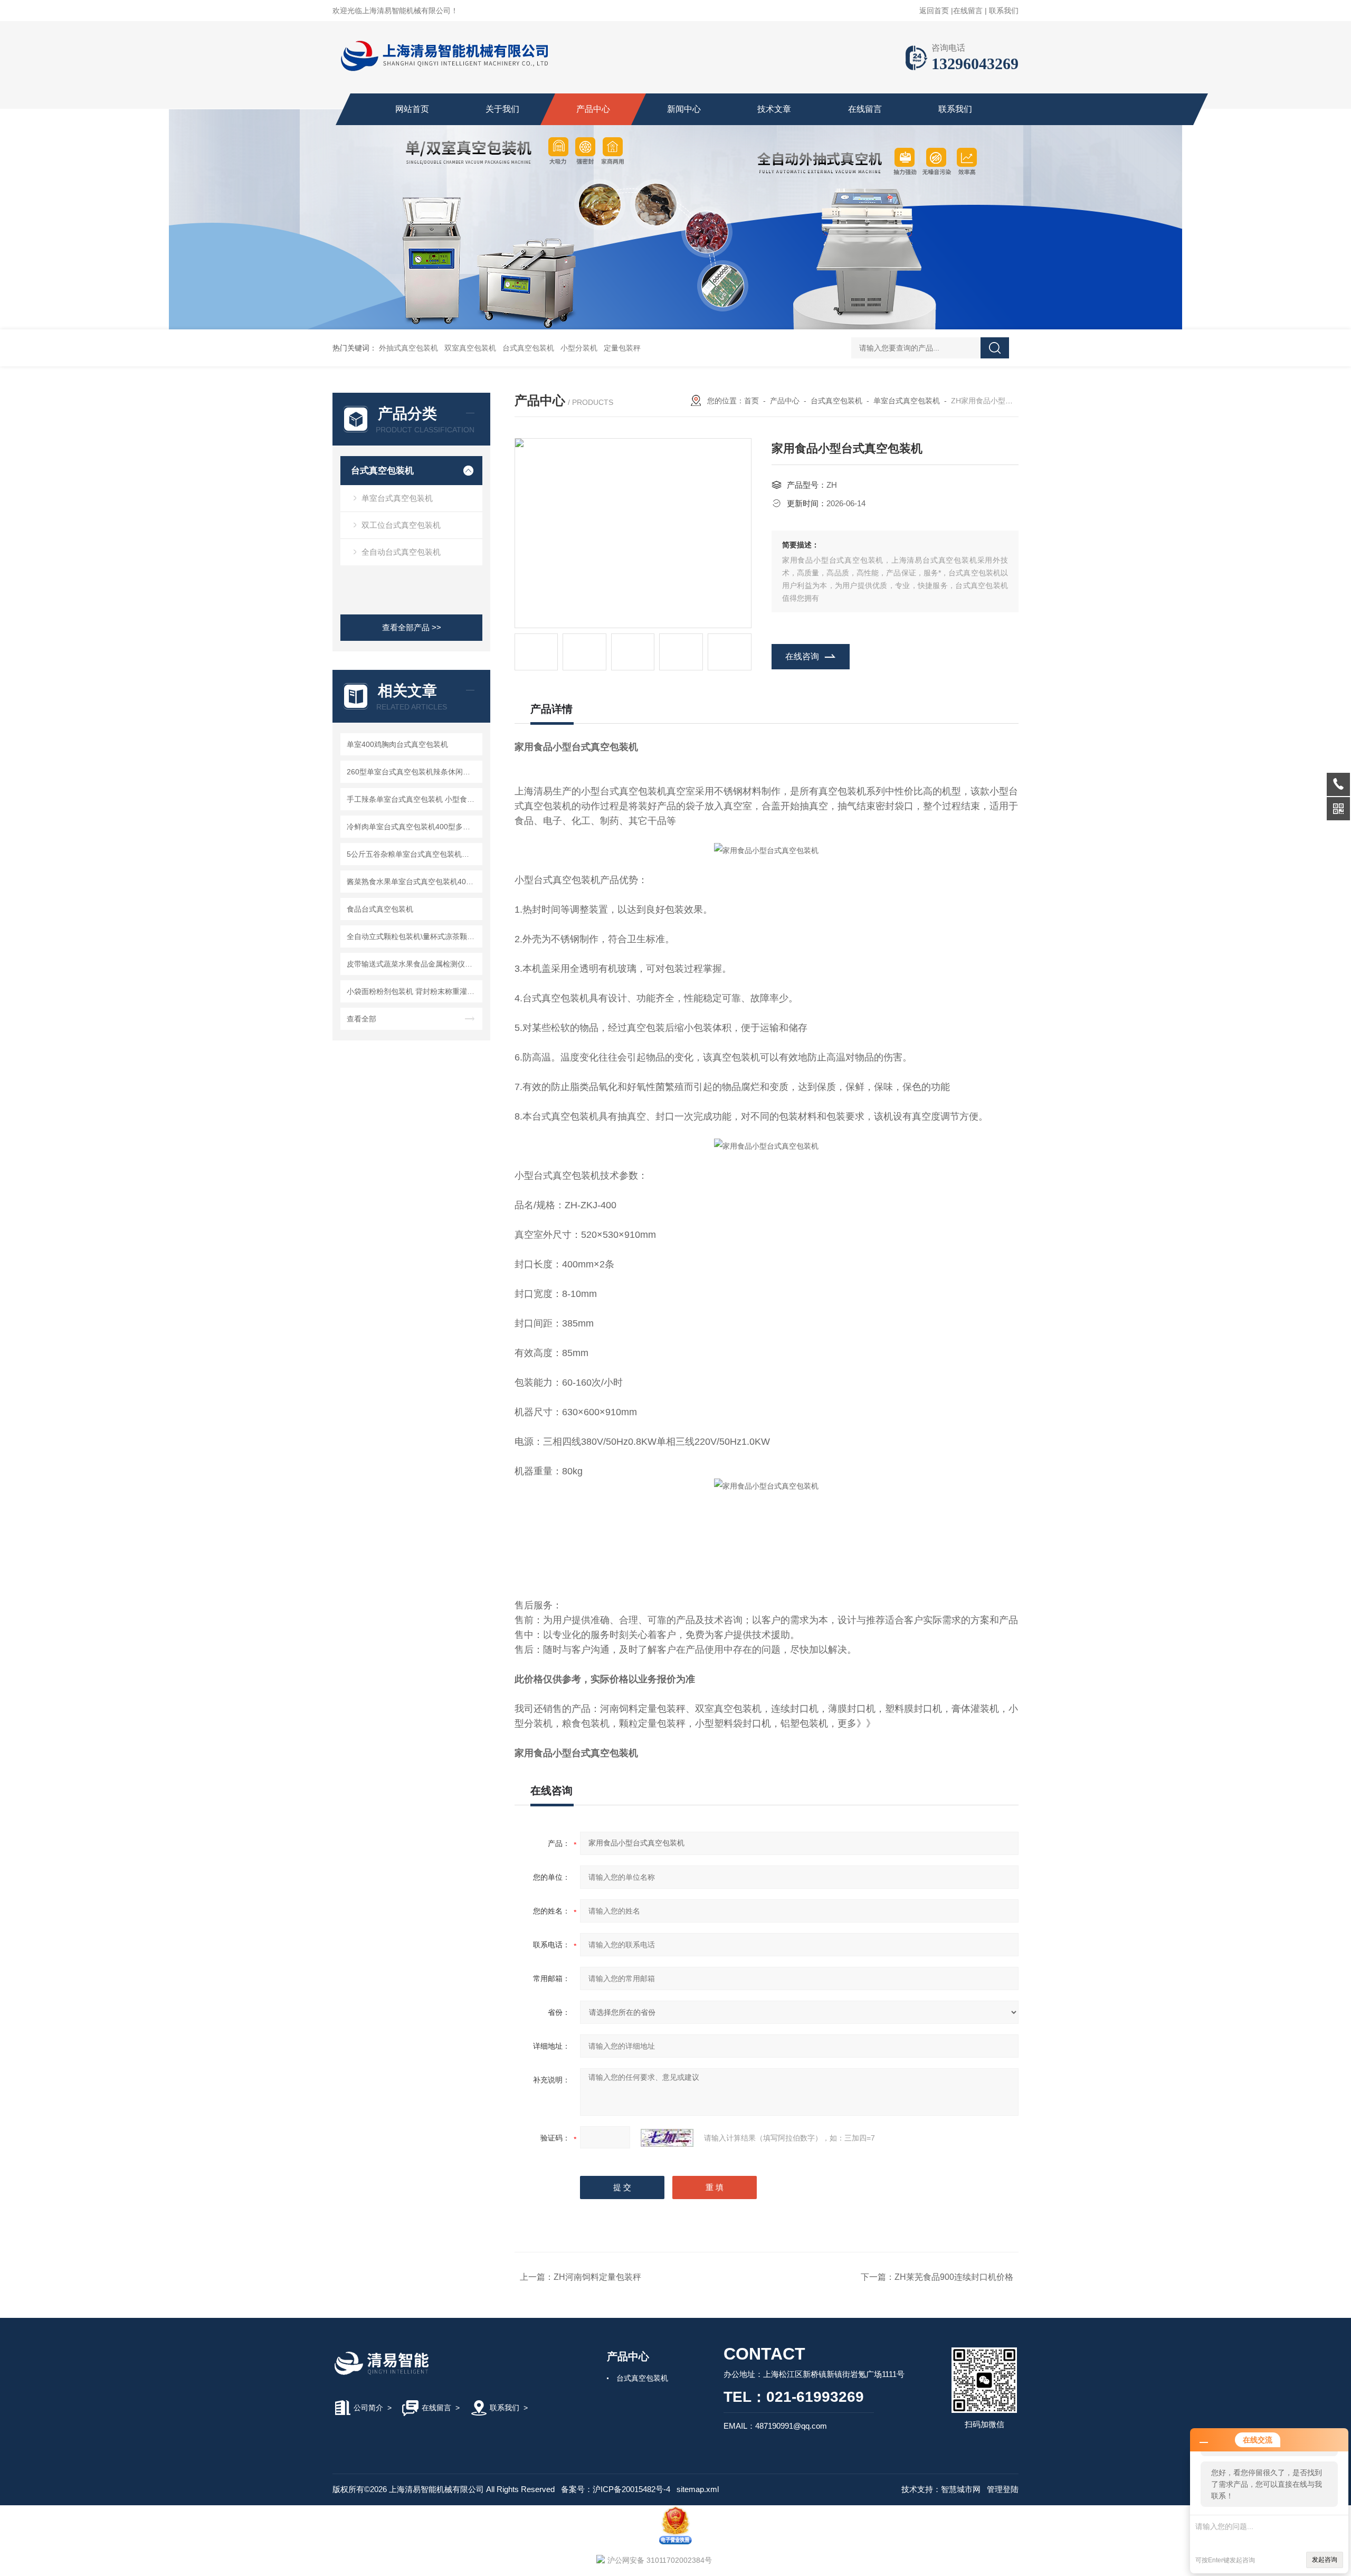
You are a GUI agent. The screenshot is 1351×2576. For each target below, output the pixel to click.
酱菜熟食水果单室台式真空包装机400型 (412, 882)
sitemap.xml (698, 2489)
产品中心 (593, 109)
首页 (751, 401)
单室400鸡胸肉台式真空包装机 (397, 744)
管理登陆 (1003, 2489)
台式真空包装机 (528, 348)
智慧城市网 (961, 2489)
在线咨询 (802, 656)
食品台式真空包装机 (380, 909)
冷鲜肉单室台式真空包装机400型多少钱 (412, 827)
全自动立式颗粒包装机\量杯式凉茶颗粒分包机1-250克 (413, 936)
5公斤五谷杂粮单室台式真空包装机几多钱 (413, 854)
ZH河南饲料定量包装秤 (597, 2277)
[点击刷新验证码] (667, 2138)
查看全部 (361, 1019)
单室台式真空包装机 (397, 498)
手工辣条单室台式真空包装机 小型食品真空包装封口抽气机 (413, 799)
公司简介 (368, 2408)
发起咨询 (1325, 2560)
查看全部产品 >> (412, 627)
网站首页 (412, 109)
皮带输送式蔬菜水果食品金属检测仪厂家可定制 (413, 964)
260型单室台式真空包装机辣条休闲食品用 (413, 772)
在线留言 (968, 11)
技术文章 (774, 109)
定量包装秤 (622, 348)
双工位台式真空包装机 (401, 525)
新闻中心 (684, 109)
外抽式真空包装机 (408, 348)
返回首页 (934, 11)
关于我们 (502, 109)
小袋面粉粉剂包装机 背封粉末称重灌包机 (413, 991)
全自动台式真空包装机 (401, 552)
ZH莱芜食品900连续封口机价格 (954, 2277)
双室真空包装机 (470, 348)
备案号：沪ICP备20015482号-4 (616, 2489)
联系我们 (1004, 11)
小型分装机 (579, 348)
